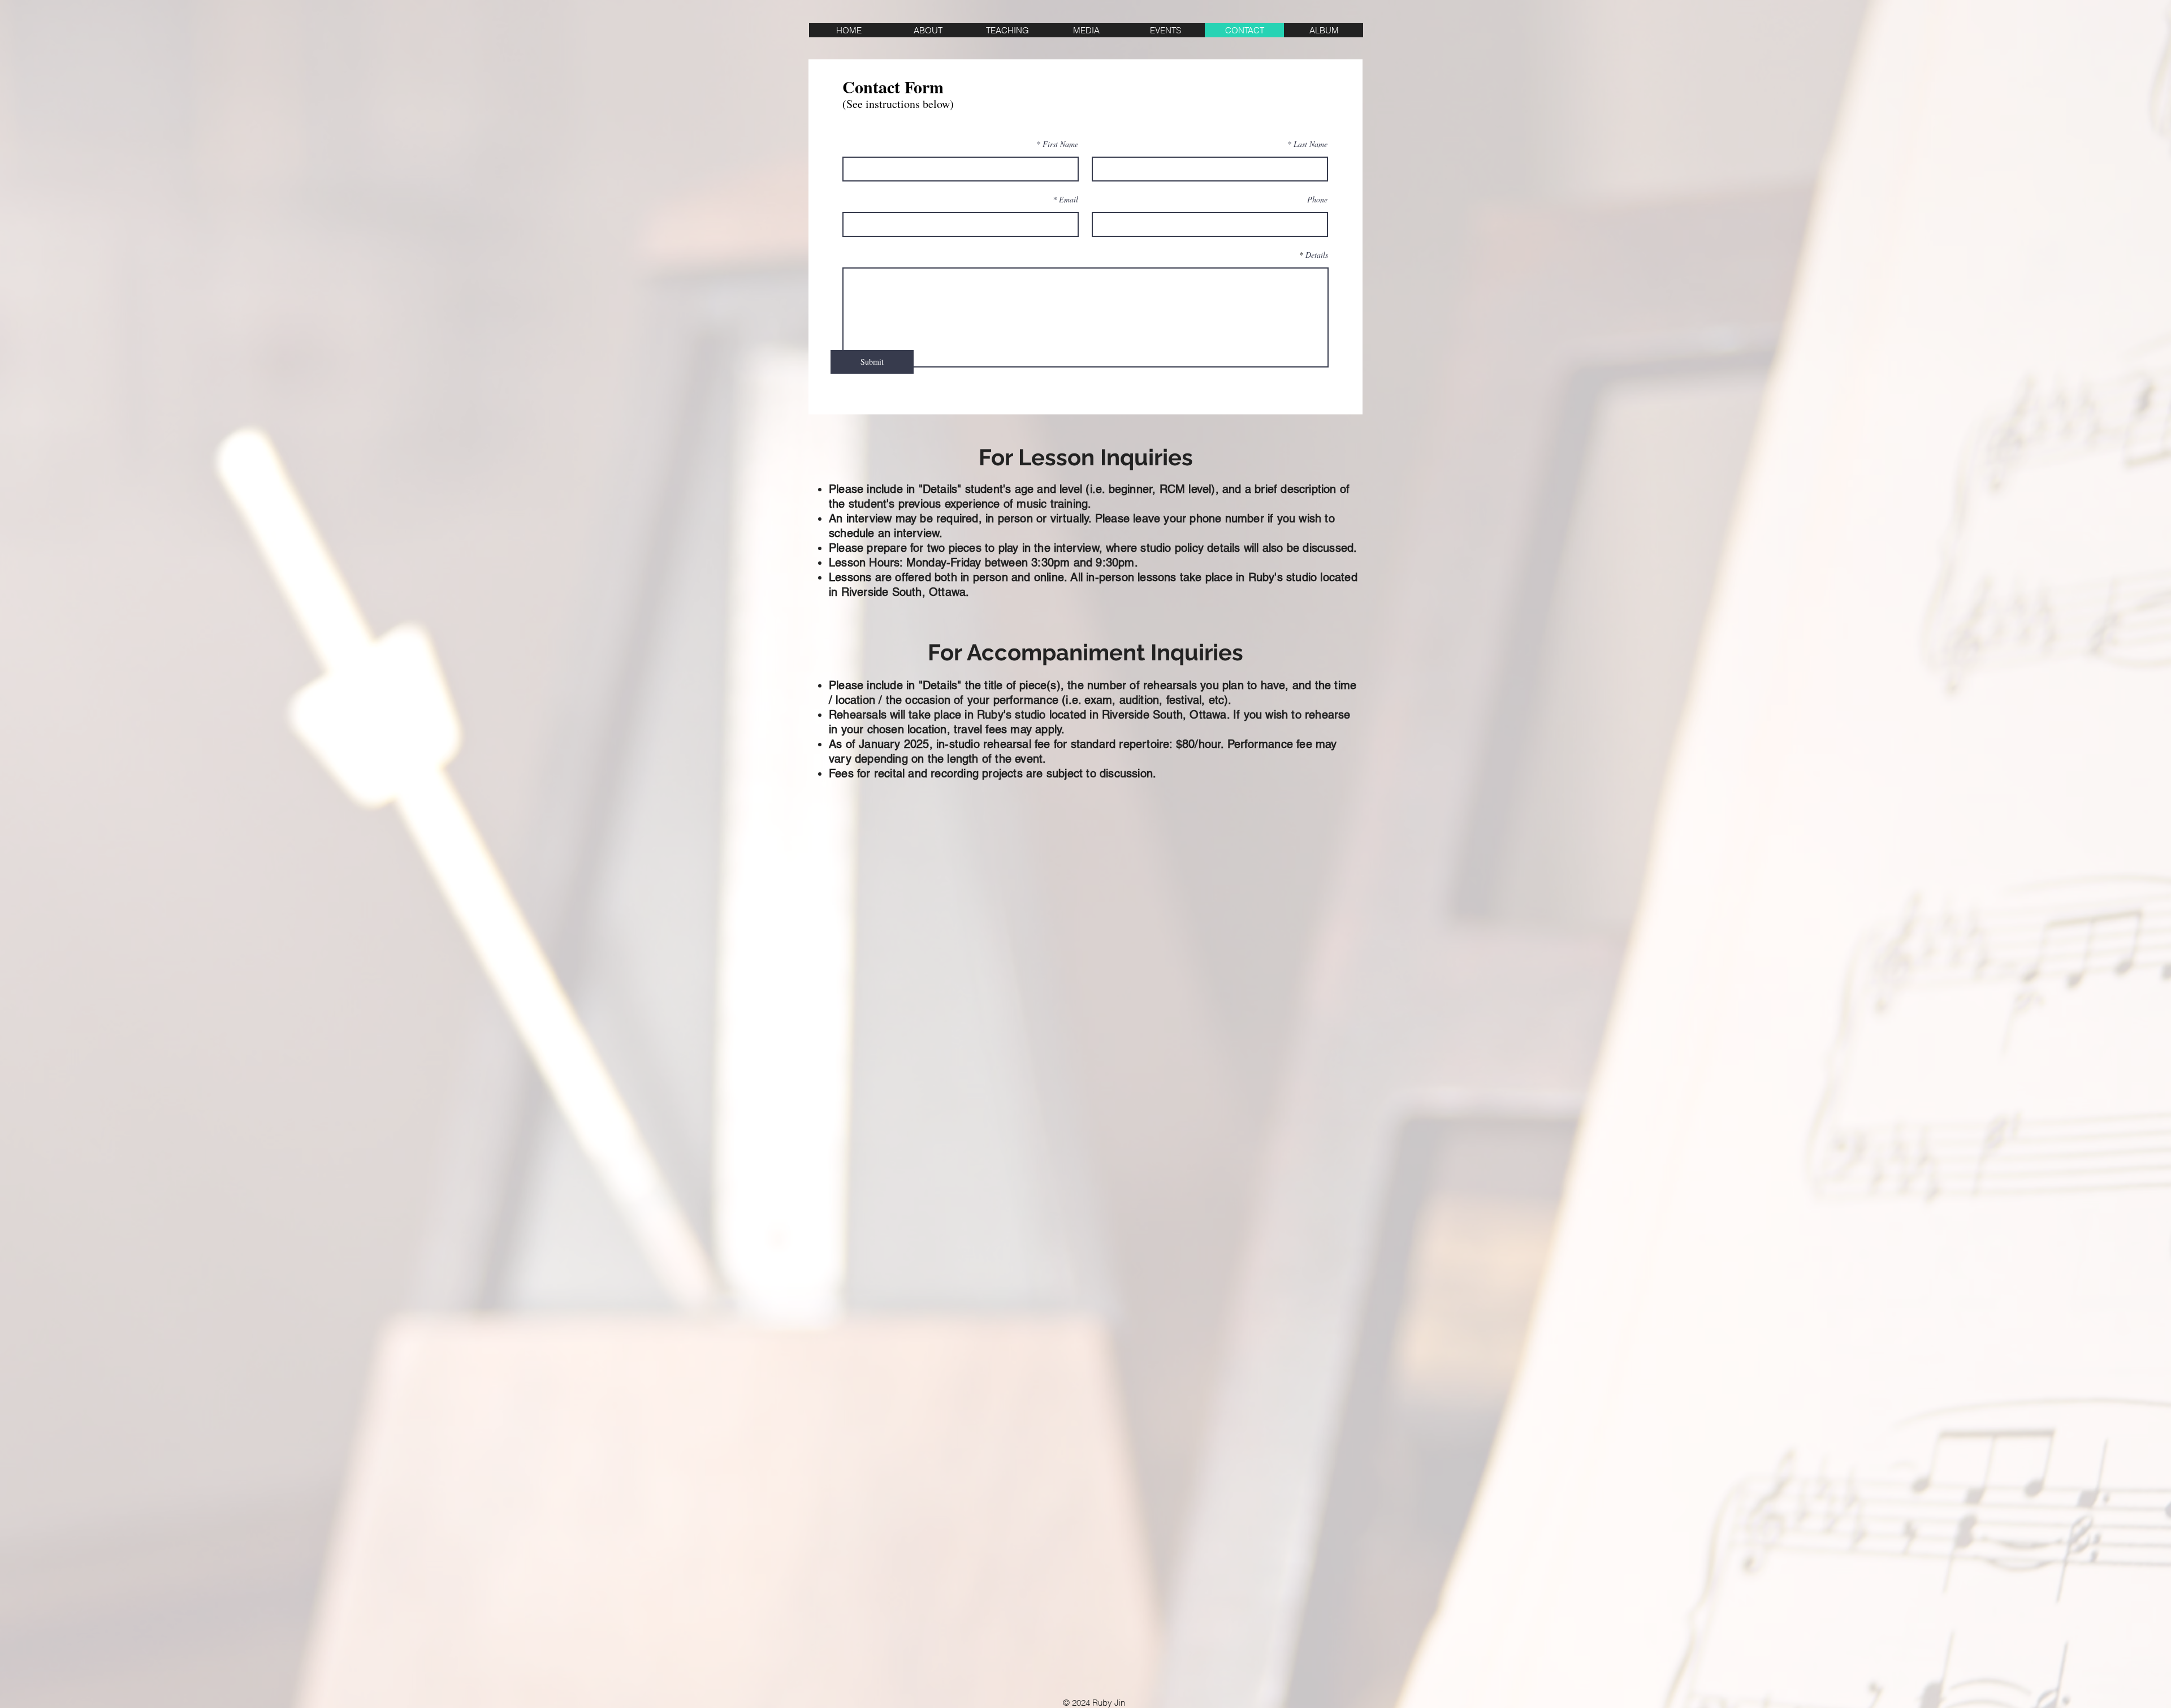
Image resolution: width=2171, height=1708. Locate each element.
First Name (1060, 144)
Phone (1317, 200)
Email (1069, 200)
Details (1317, 255)
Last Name (1311, 144)
